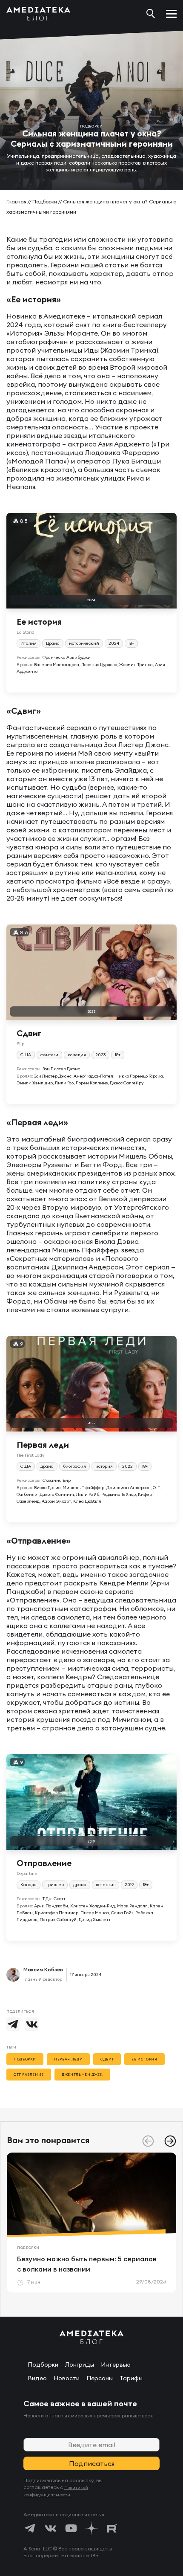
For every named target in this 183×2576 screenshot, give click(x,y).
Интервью (116, 2364)
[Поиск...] (151, 14)
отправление (29, 2075)
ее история (144, 2059)
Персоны (100, 2378)
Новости (67, 2378)
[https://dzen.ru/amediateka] (91, 2528)
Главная (16, 201)
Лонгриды (80, 2364)
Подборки (45, 201)
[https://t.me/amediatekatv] (30, 2528)
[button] (170, 2141)
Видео (37, 2378)
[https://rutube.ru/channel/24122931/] (112, 2528)
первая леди (68, 2059)
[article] (91, 2222)
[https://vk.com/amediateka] (51, 2528)
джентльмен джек (82, 2075)
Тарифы (131, 2378)
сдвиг (107, 2059)
